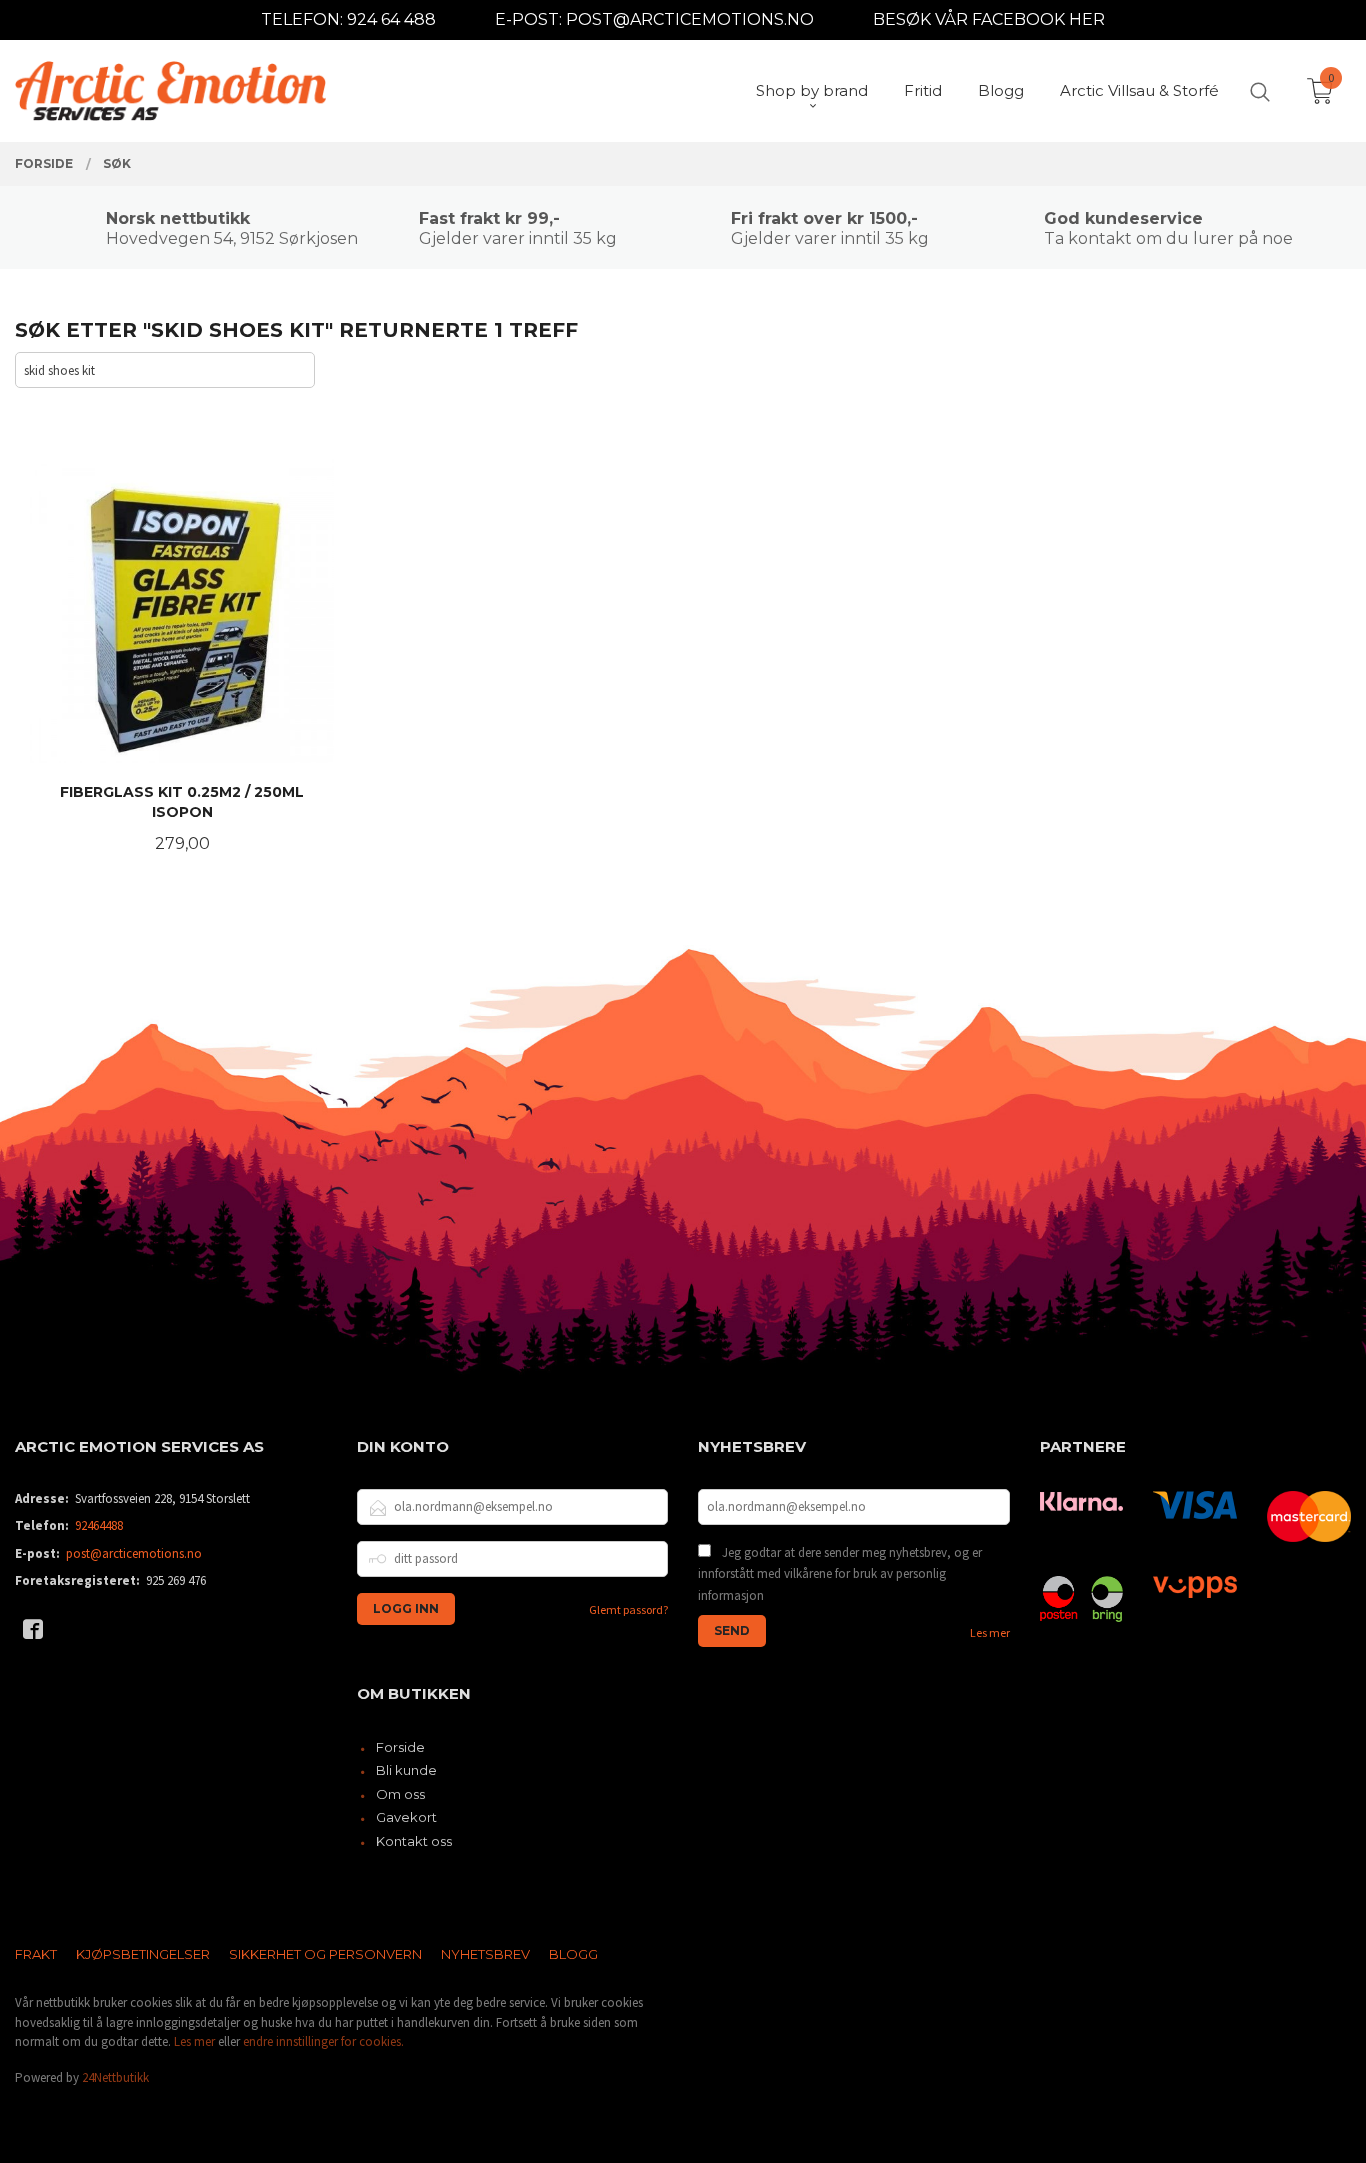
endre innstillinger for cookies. (323, 2041)
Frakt (36, 1954)
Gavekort (406, 1817)
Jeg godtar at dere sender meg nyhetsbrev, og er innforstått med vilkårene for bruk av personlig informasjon (840, 1574)
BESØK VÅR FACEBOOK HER (989, 19)
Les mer (990, 1632)
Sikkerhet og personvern (325, 1954)
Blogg (573, 1954)
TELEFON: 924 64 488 (348, 19)
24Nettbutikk (115, 2077)
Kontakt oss (414, 1841)
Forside (400, 1747)
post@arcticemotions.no (134, 1553)
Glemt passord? (628, 1609)
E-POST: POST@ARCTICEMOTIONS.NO (654, 19)
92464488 (99, 1525)
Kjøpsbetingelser (143, 1954)
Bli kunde (406, 1770)
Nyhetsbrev (485, 1954)
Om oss (400, 1794)
